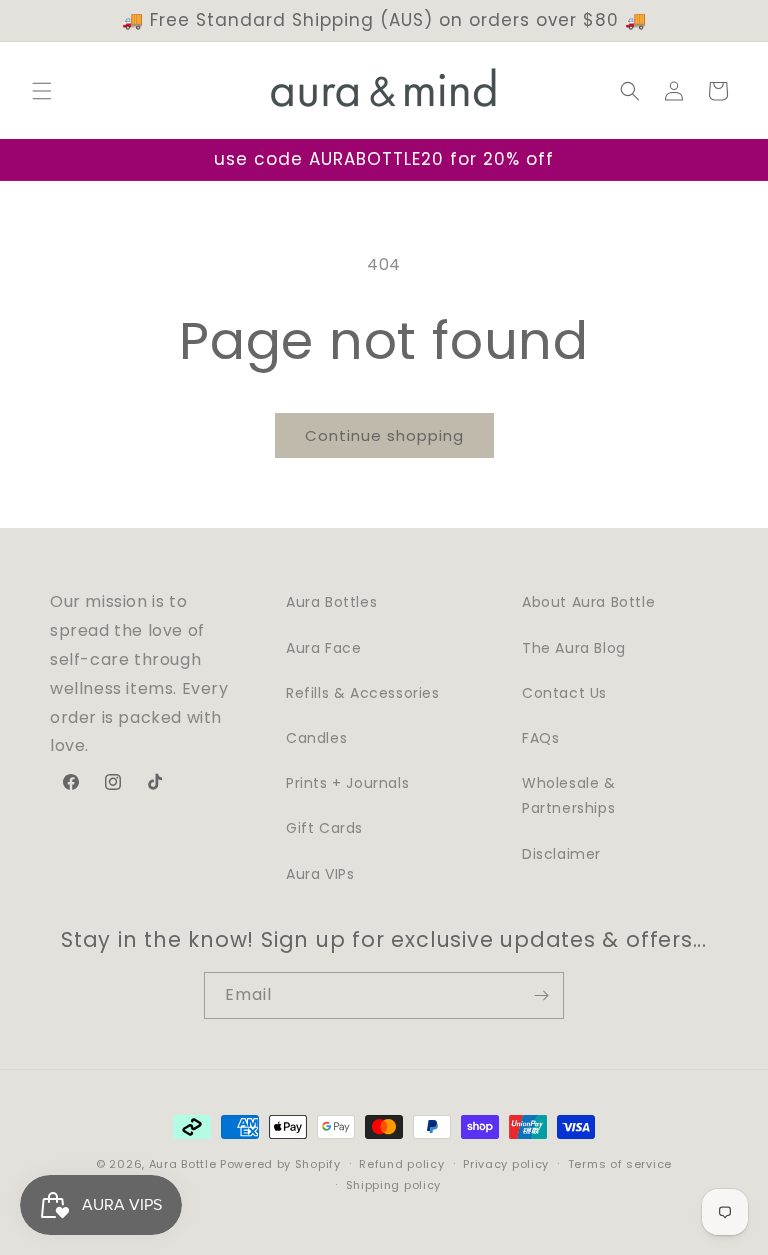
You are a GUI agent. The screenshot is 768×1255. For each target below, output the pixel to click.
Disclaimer (561, 854)
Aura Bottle (183, 1164)
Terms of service (620, 1164)
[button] (42, 91)
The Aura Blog (574, 648)
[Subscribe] (541, 995)
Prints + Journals (347, 783)
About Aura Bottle (588, 602)
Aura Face (323, 648)
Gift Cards (324, 828)
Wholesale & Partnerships (569, 795)
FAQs (540, 738)
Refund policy (401, 1164)
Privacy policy (506, 1164)
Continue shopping (384, 435)
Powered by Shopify (280, 1164)
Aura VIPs (320, 874)
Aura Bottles (331, 602)
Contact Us (564, 693)
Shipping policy (394, 1185)
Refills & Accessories (363, 693)
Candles (316, 738)
